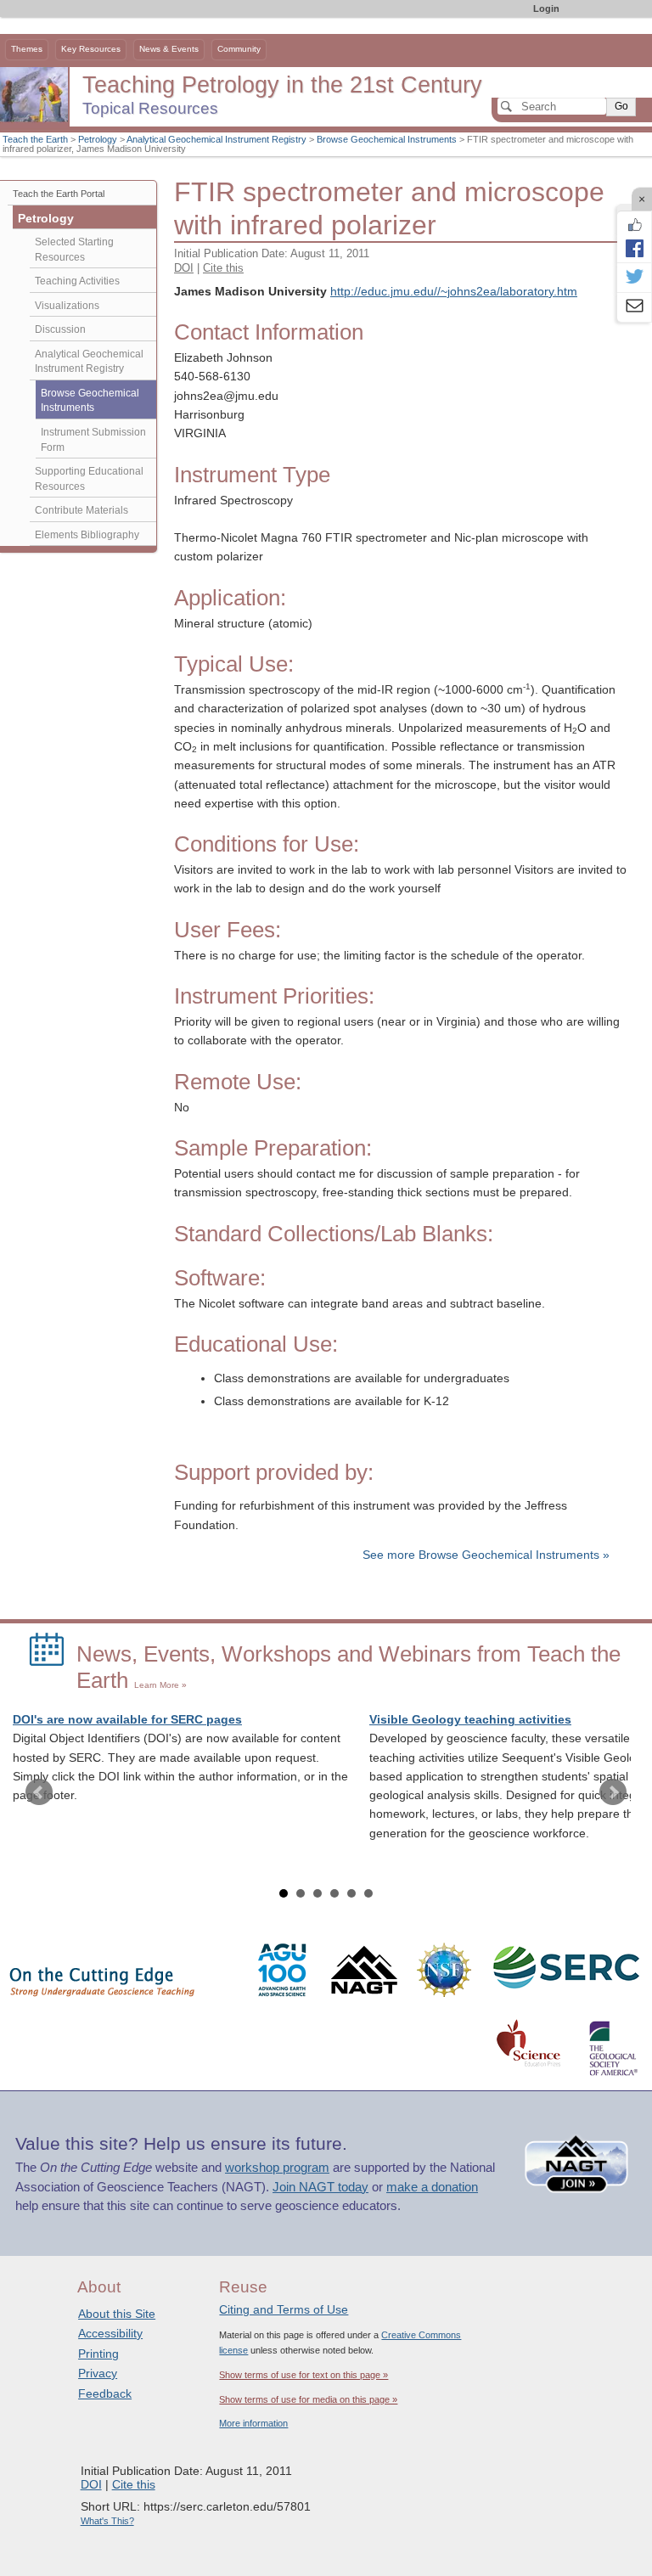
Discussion (60, 329)
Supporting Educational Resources (89, 479)
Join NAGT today (320, 2187)
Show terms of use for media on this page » (308, 2399)
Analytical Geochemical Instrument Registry (216, 139)
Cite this (223, 268)
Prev (39, 1792)
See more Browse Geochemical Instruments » (486, 1555)
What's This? (107, 2521)
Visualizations (67, 306)
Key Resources (91, 49)
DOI (184, 268)
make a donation (432, 2187)
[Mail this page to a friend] (634, 307)
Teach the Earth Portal (59, 194)
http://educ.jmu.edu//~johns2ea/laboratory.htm (454, 292)
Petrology (98, 139)
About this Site (117, 2314)
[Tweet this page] (634, 278)
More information (253, 2423)
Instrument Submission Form (93, 440)
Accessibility (110, 2333)
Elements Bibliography (87, 535)
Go (621, 106)
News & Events (169, 49)
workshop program (277, 2168)
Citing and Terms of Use (284, 2309)
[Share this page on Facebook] (634, 248)
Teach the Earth (35, 139)
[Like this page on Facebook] (634, 225)
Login (546, 8)
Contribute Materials (81, 510)
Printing (98, 2354)
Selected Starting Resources (74, 250)
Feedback (105, 2393)
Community (239, 49)
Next (613, 1792)
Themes (27, 49)
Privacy (98, 2373)
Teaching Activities (77, 281)
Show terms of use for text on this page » (304, 2375)
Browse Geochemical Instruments (387, 139)
